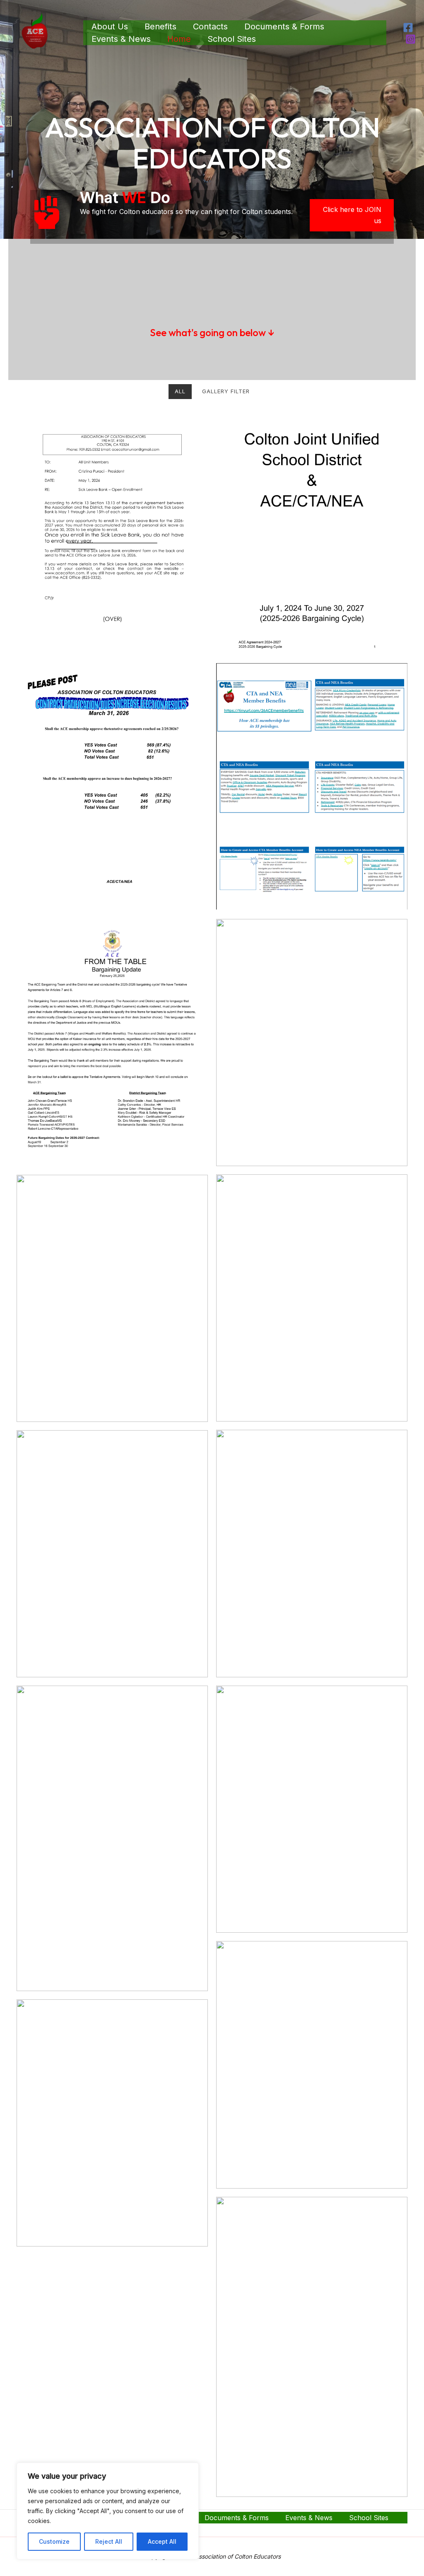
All (180, 391)
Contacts (210, 26)
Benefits (160, 26)
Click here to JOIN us (352, 215)
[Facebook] (408, 28)
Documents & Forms (284, 26)
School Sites (232, 39)
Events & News (121, 39)
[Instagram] (411, 39)
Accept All (162, 2541)
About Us (110, 26)
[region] (108, 2511)
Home (179, 39)
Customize (54, 2541)
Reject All (109, 2541)
